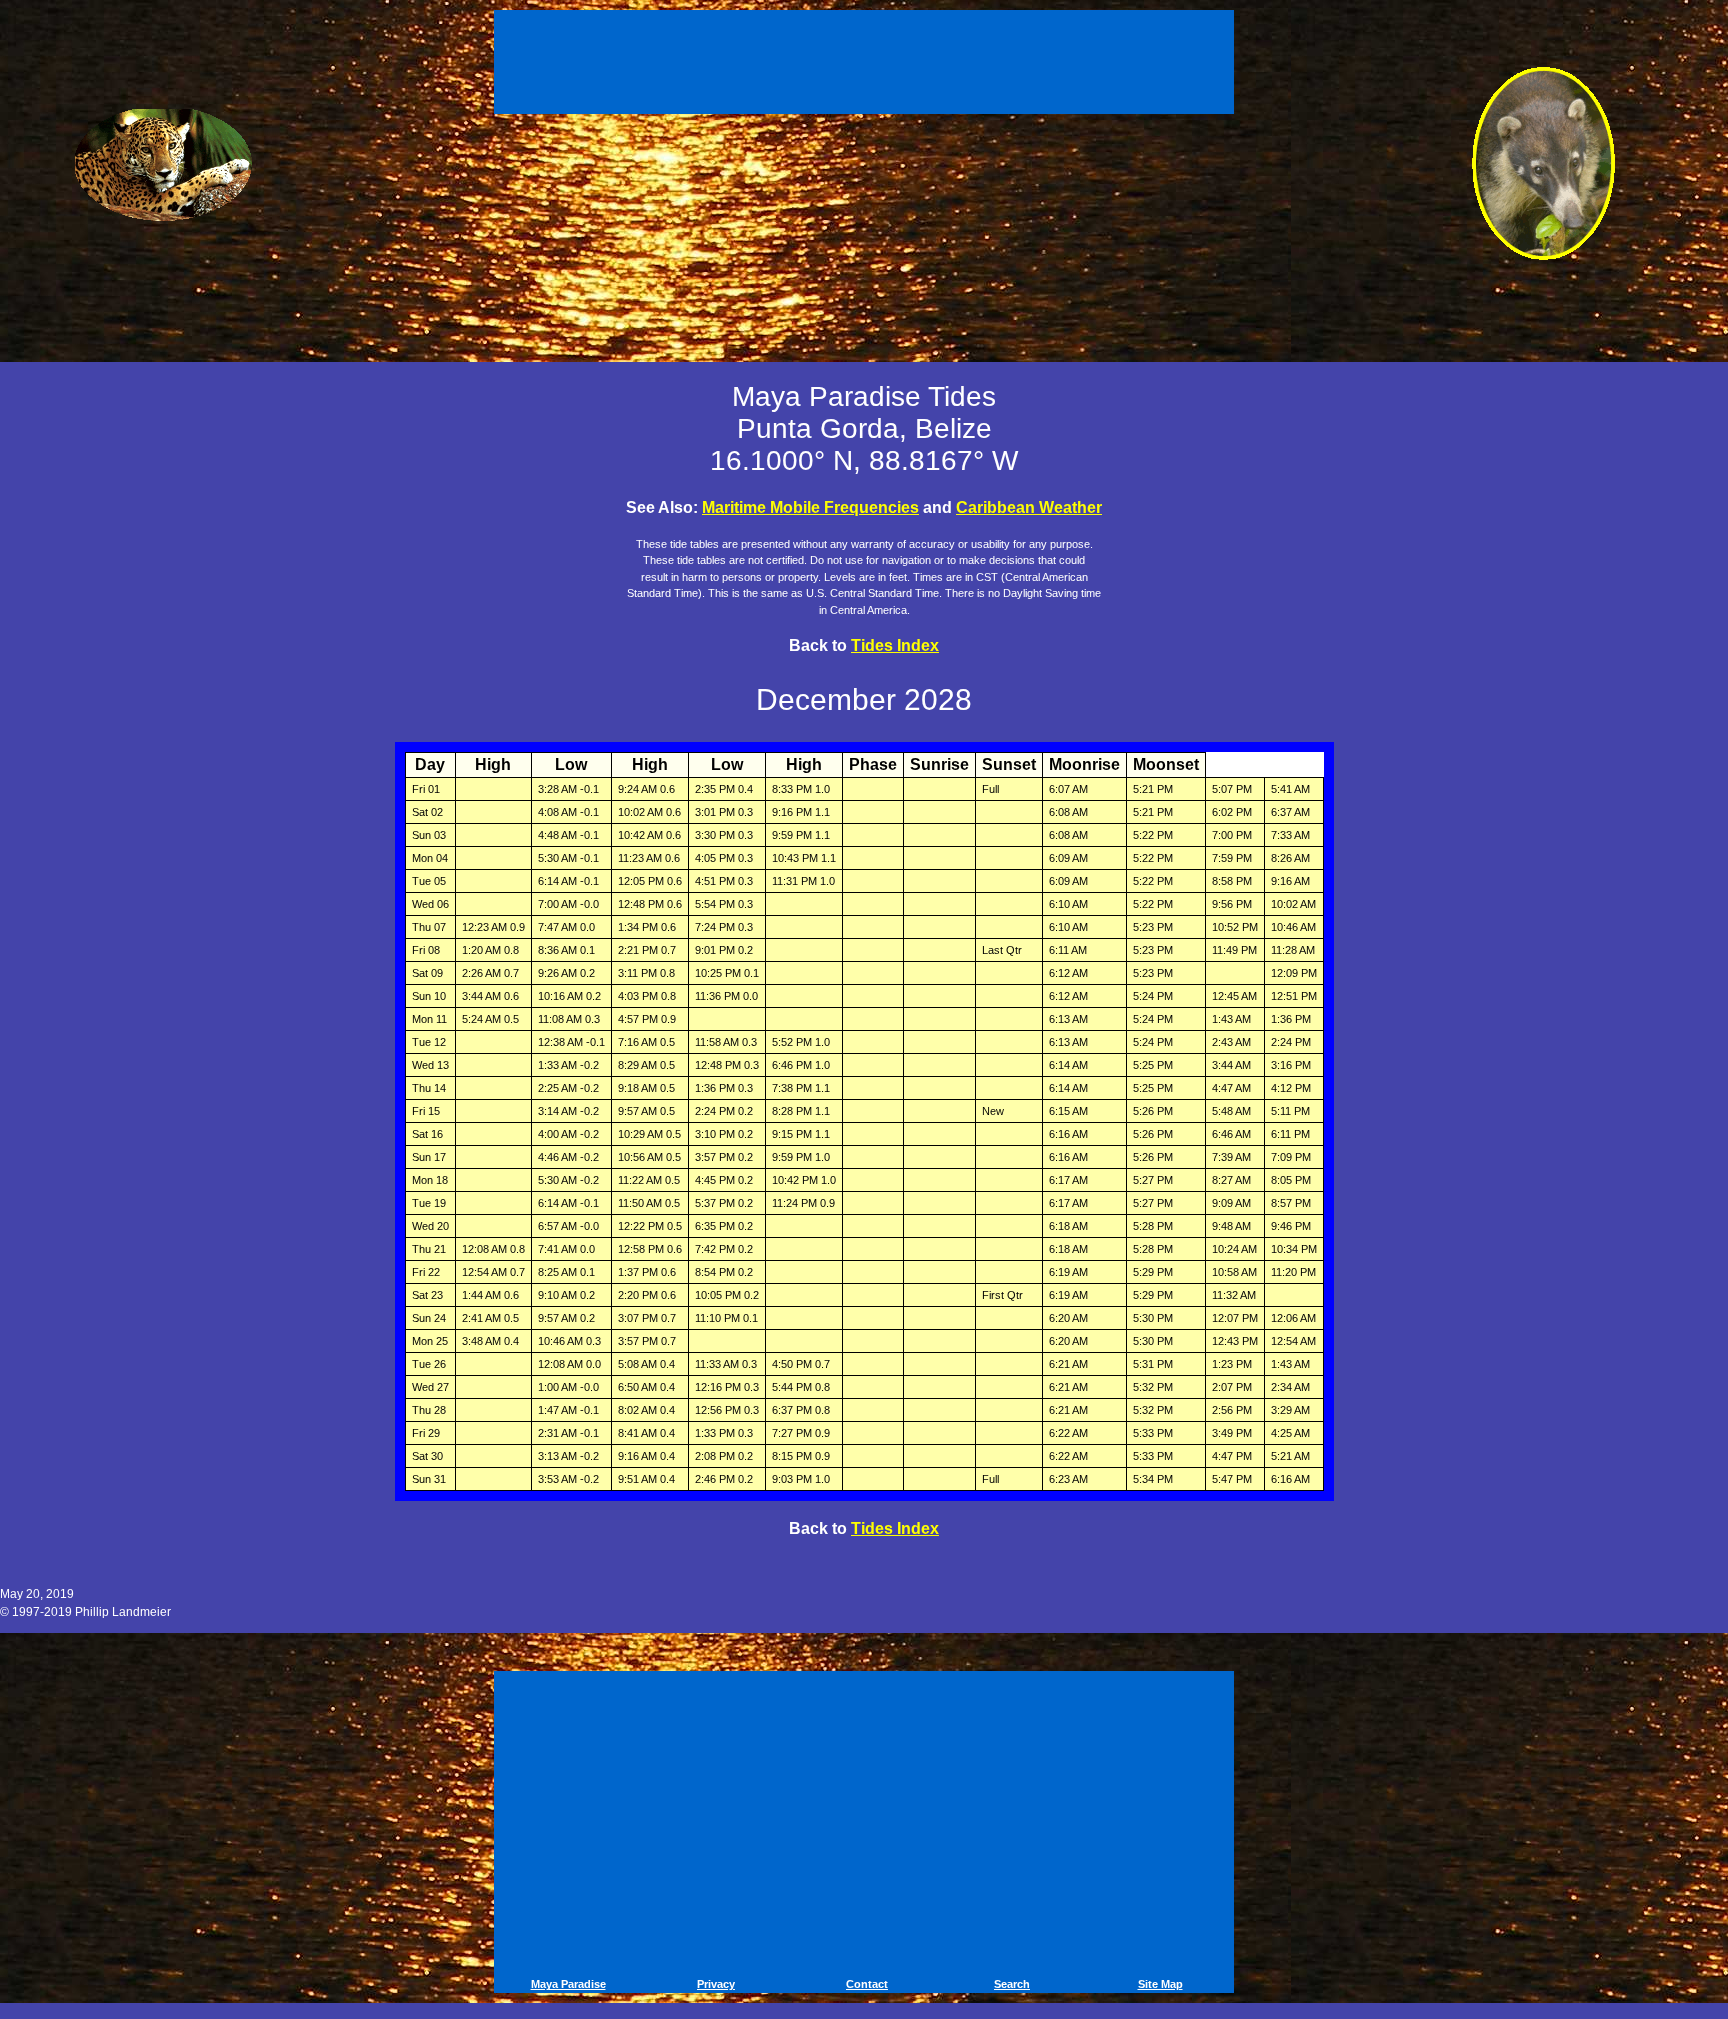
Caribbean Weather (1029, 507)
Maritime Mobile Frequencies (810, 507)
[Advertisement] (867, 58)
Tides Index (895, 645)
